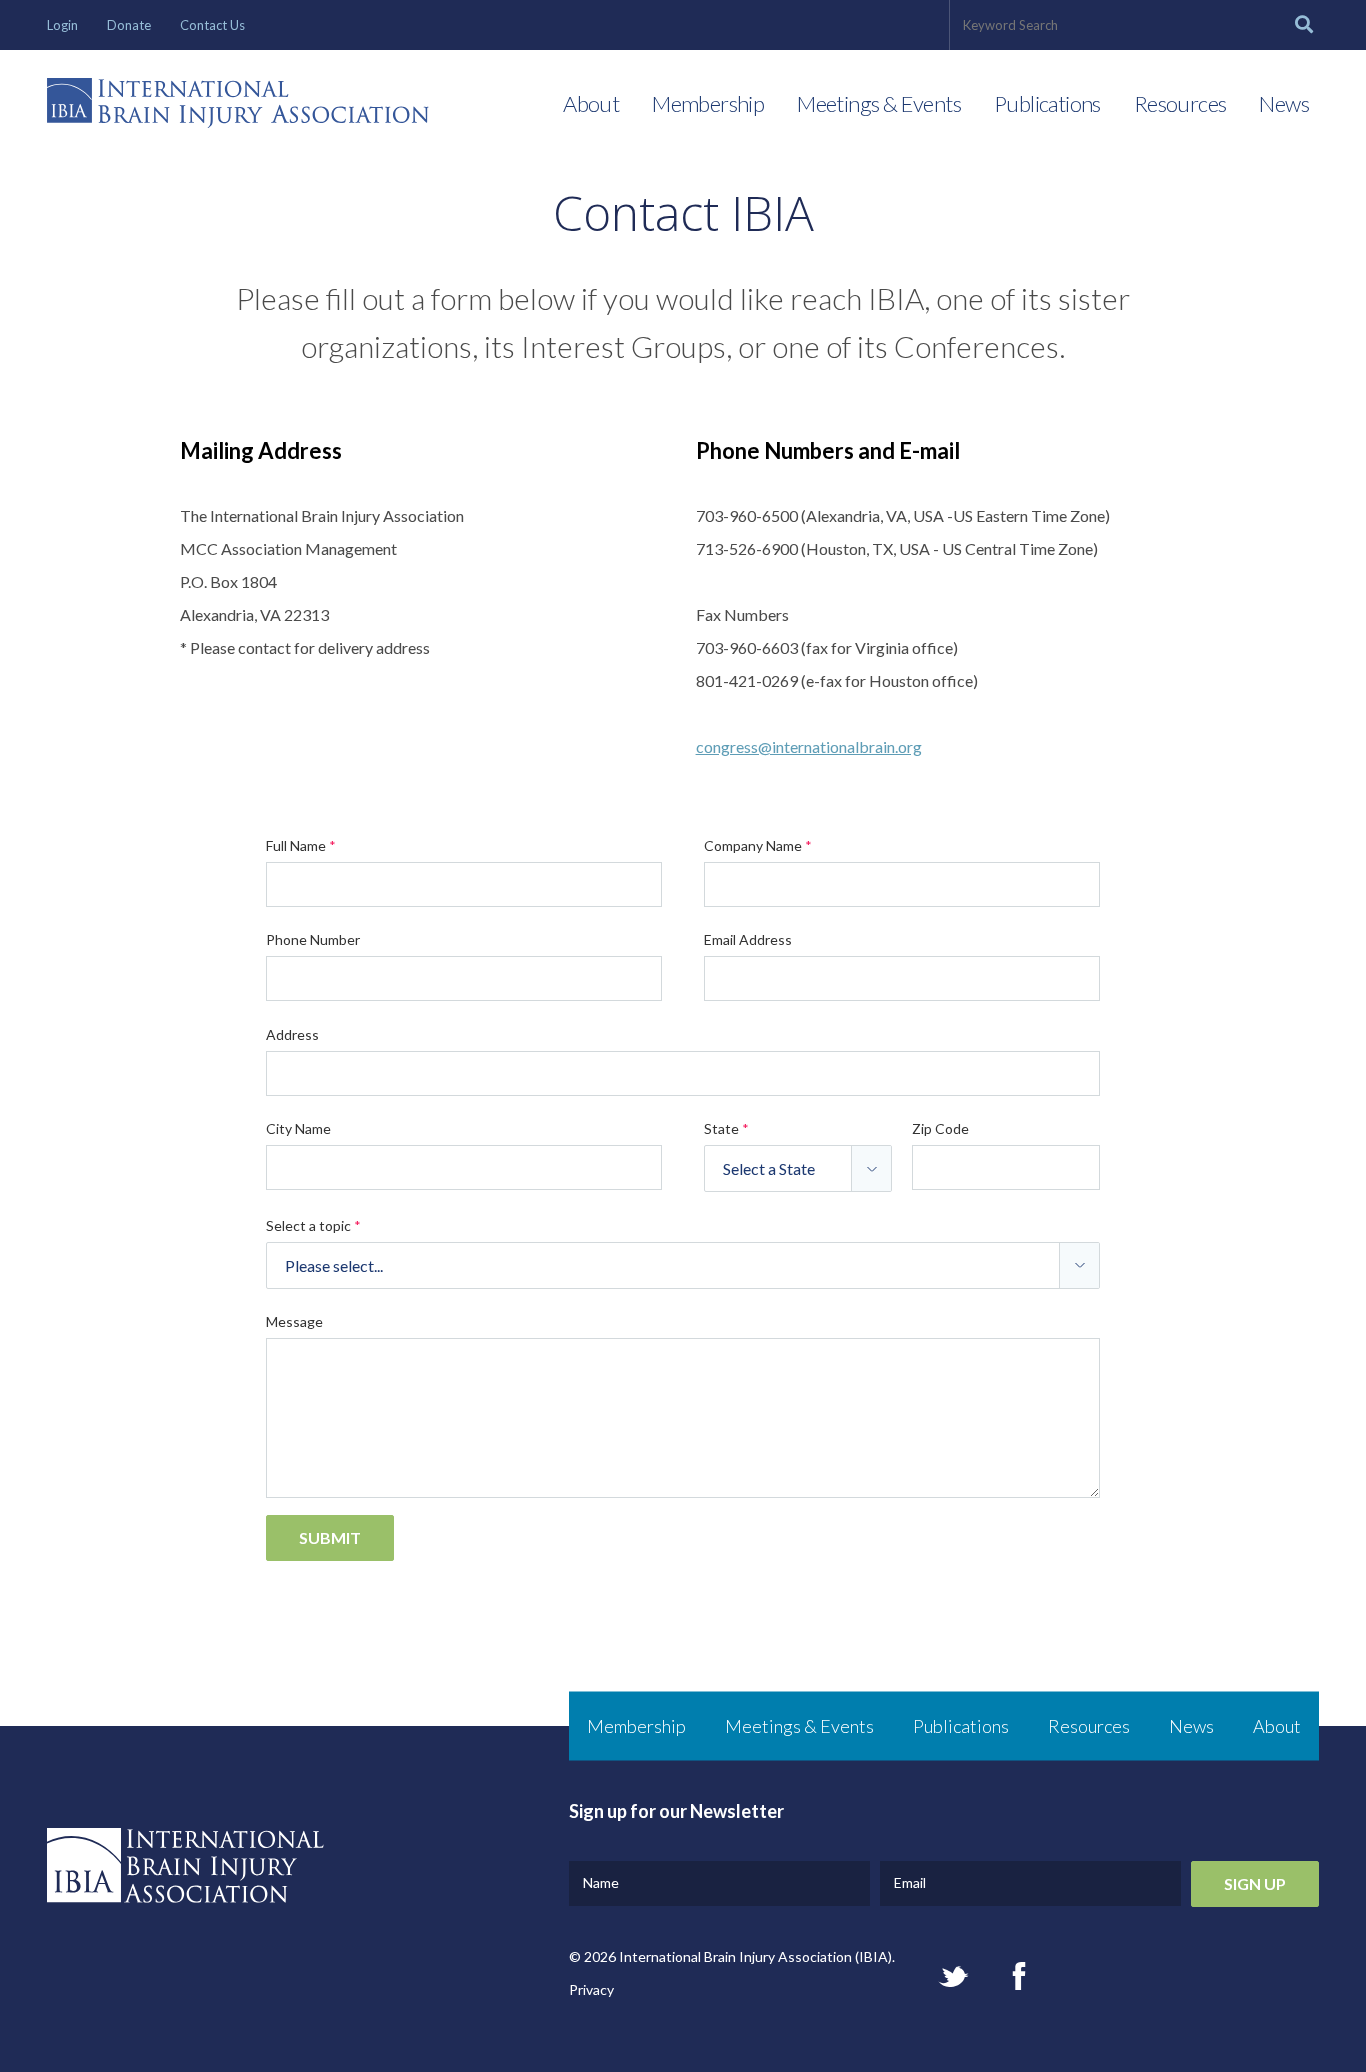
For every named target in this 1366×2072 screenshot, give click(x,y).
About (591, 103)
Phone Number (313, 939)
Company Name (758, 845)
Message (294, 1321)
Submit (330, 1537)
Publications (1047, 103)
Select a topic (313, 1225)
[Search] (1304, 25)
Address (292, 1034)
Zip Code (940, 1128)
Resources (1180, 103)
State (726, 1128)
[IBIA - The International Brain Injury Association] (238, 108)
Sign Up (1255, 1883)
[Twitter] (953, 1976)
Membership (708, 103)
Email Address (748, 939)
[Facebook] (1019, 1976)
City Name (298, 1128)
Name (601, 1882)
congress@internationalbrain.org (809, 746)
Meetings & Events (879, 103)
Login (62, 25)
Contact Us (212, 25)
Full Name (301, 845)
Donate (129, 25)
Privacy (591, 1989)
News (1284, 103)
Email (910, 1882)
